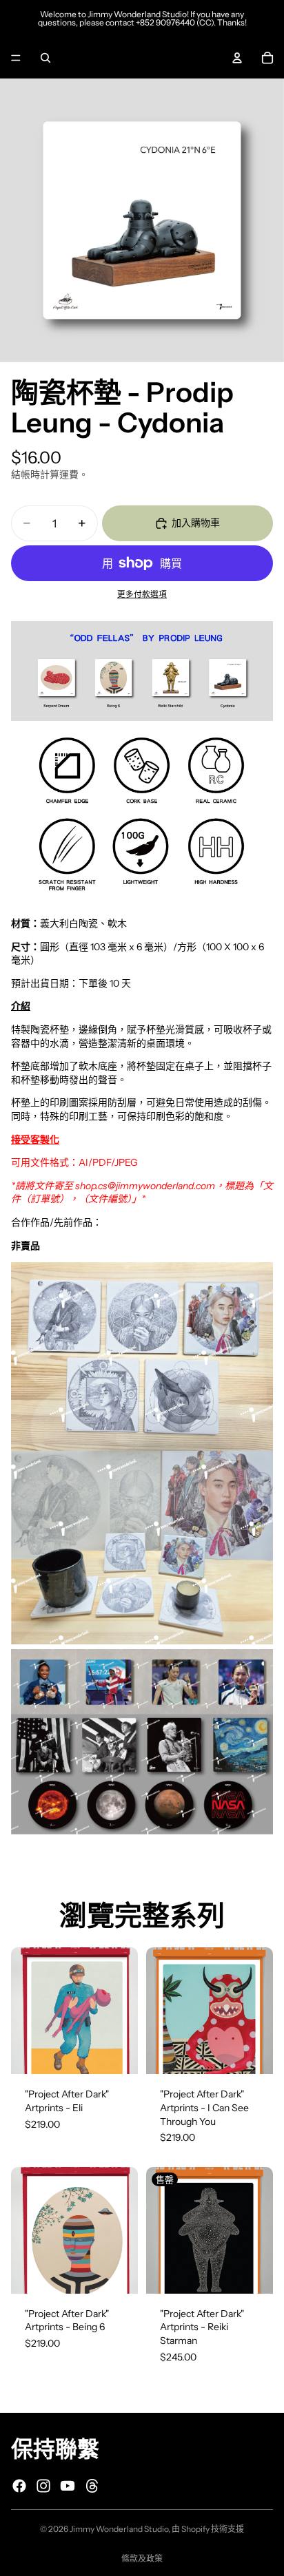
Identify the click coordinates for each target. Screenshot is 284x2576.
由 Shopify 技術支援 (208, 2529)
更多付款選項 (142, 594)
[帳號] (237, 58)
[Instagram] (43, 2486)
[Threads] (92, 2486)
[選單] (16, 58)
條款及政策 (142, 2558)
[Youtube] (68, 2486)
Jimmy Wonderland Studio (119, 2529)
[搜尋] (45, 58)
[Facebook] (19, 2486)
